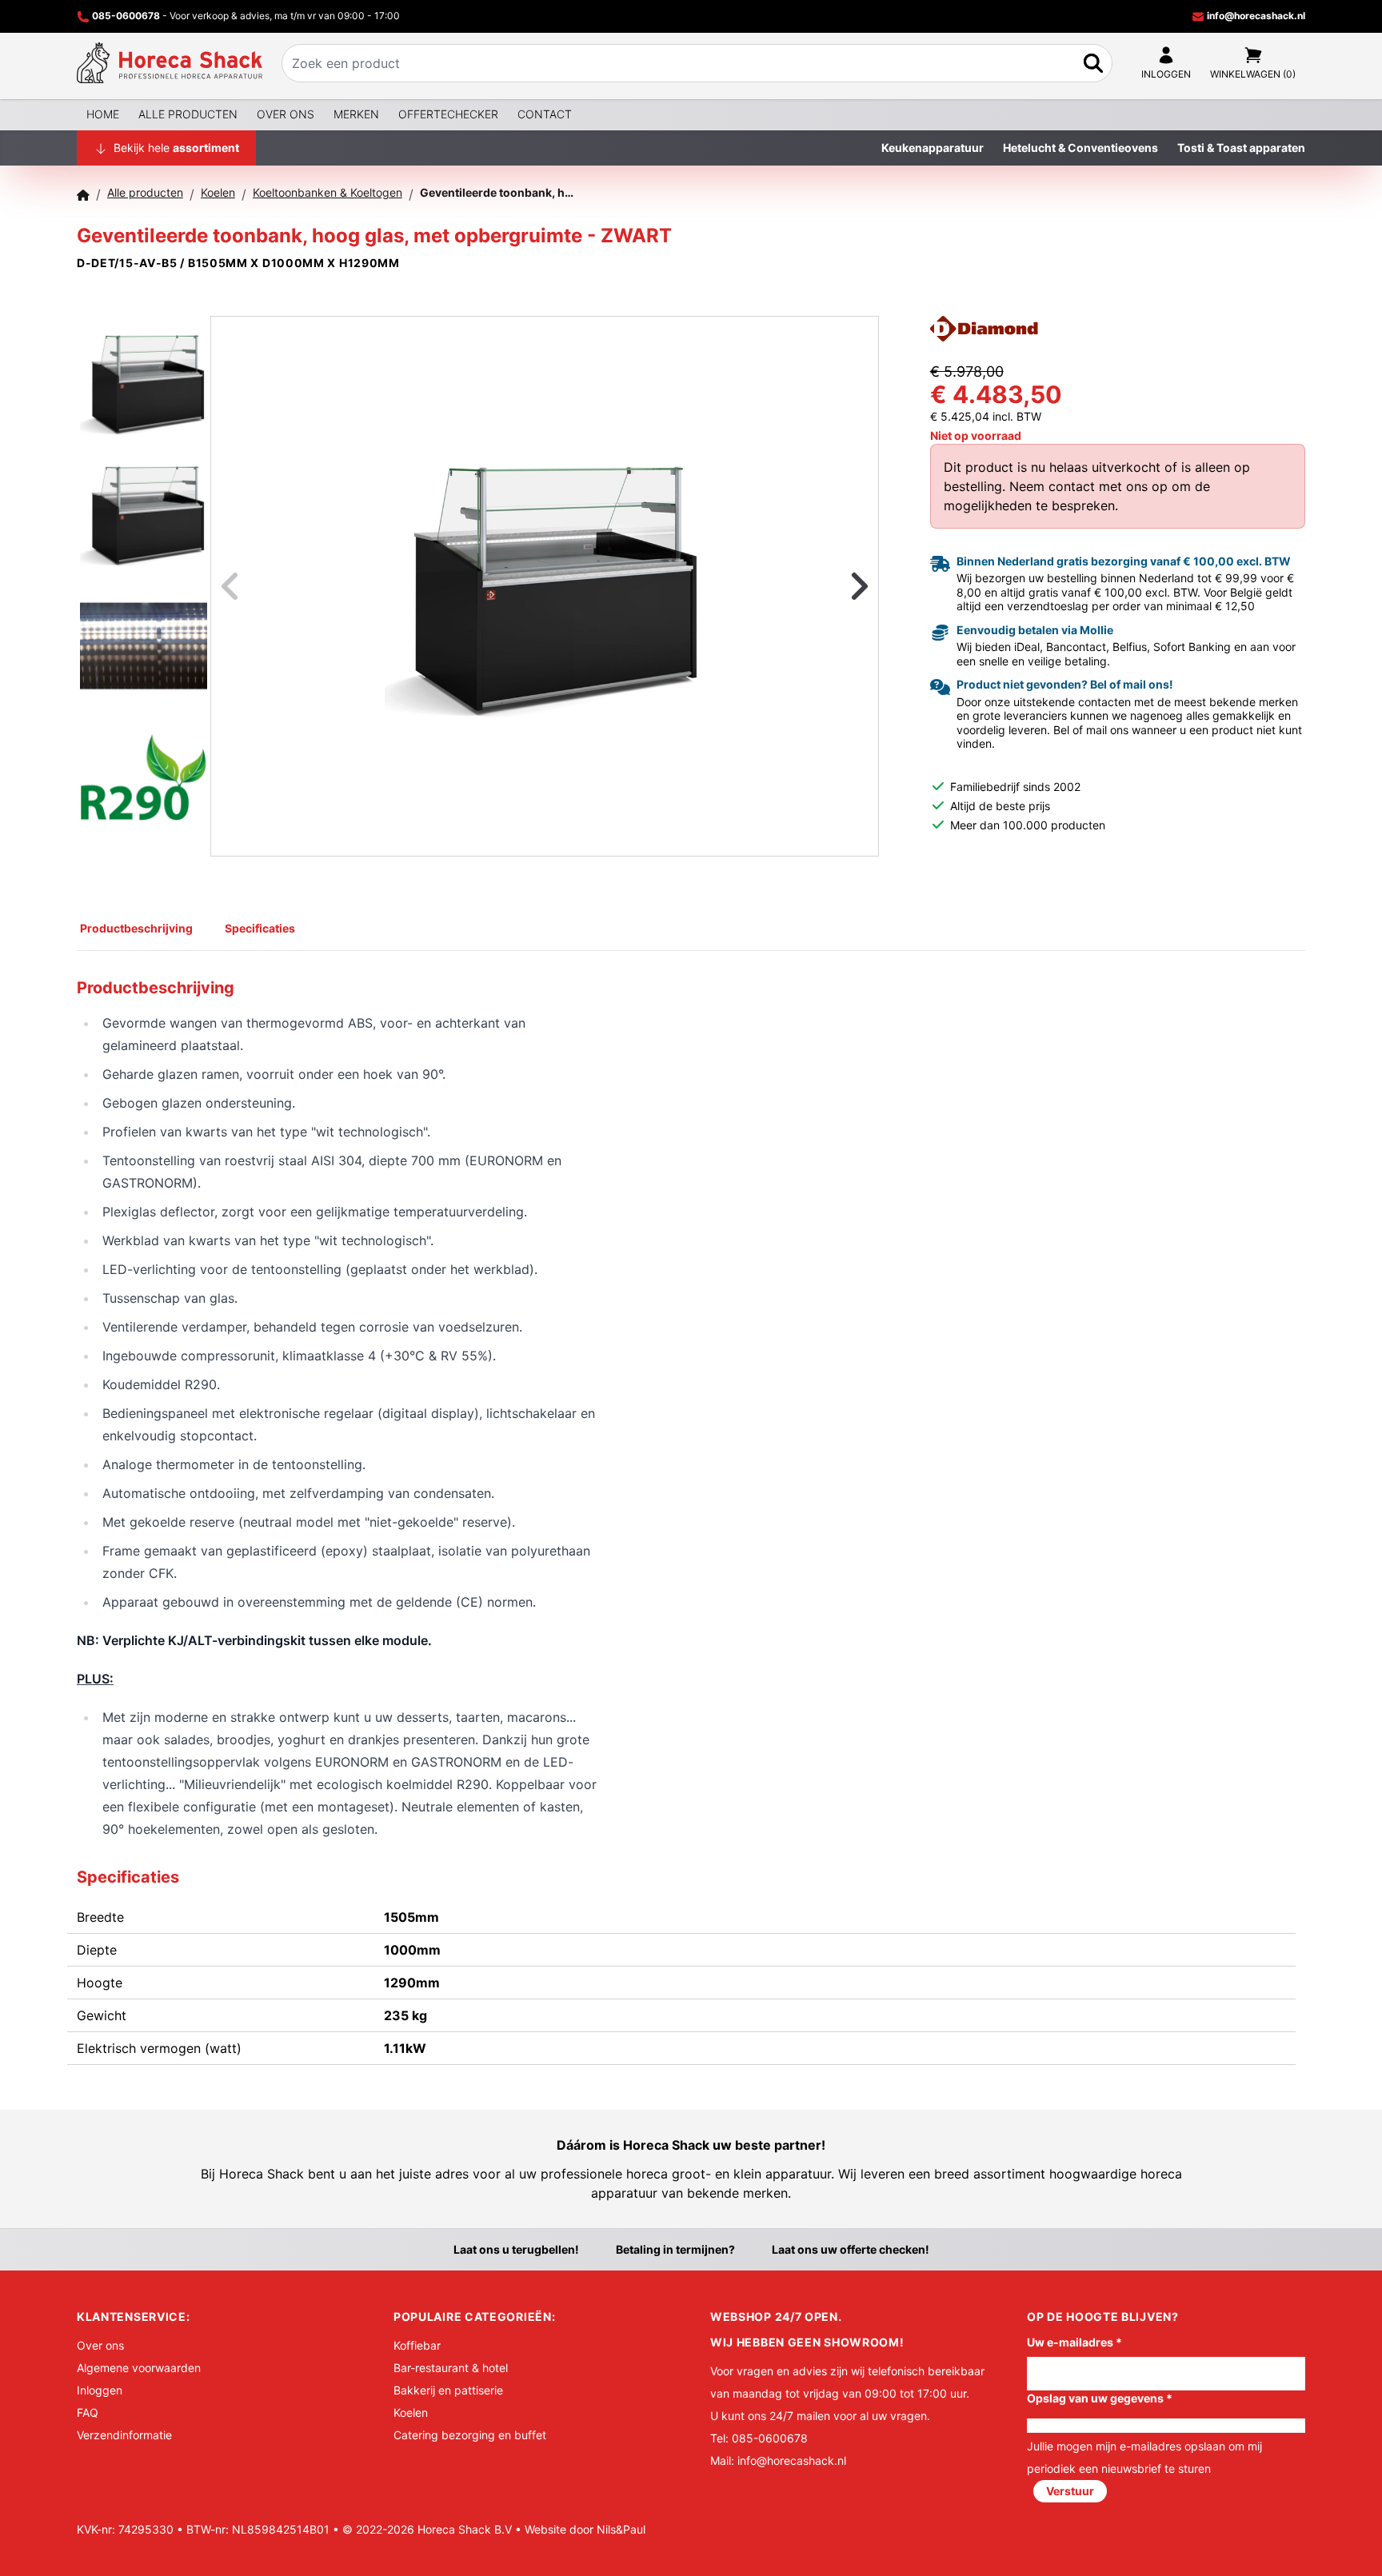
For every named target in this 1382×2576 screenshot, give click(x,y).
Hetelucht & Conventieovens (1080, 148)
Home (103, 114)
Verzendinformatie (124, 2435)
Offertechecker (448, 114)
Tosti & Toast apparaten (1241, 148)
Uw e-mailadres (1074, 2342)
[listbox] (545, 586)
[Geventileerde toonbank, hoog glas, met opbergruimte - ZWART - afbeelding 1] (545, 586)
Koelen (411, 2412)
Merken (356, 114)
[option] (545, 586)
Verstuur (1070, 2491)
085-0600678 (126, 16)
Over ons (286, 114)
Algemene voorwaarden (139, 2368)
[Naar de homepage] (170, 63)
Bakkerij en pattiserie (448, 2390)
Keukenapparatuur (933, 148)
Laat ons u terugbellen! (516, 2249)
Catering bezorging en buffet (470, 2435)
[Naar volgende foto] (840, 586)
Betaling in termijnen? (675, 2249)
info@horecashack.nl (1255, 16)
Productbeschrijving (136, 928)
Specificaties (260, 928)
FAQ (88, 2412)
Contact (545, 114)
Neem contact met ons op (1088, 486)
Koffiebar (417, 2345)
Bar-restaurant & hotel (451, 2368)
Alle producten (188, 114)
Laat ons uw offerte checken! (851, 2249)
